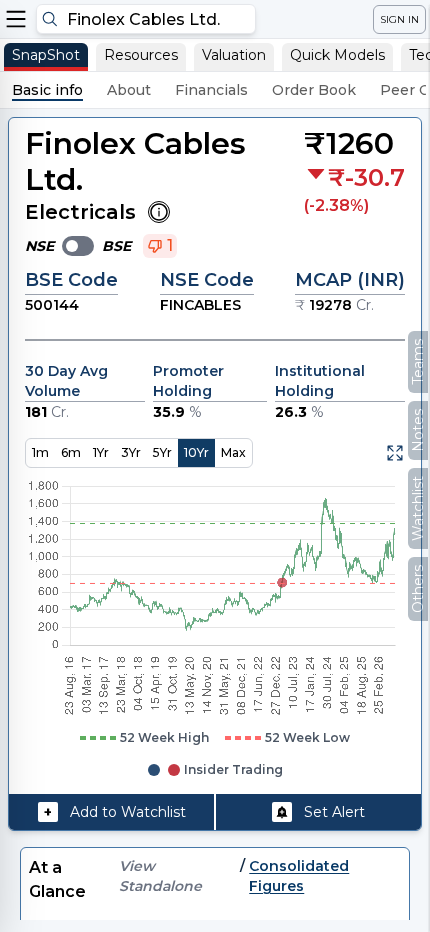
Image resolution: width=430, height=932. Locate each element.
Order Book (314, 90)
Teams (418, 362)
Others (418, 589)
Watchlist (418, 508)
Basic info (47, 90)
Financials (211, 90)
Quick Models (337, 55)
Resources (141, 55)
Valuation (234, 55)
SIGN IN (399, 19)
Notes (418, 430)
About (129, 90)
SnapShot (46, 55)
